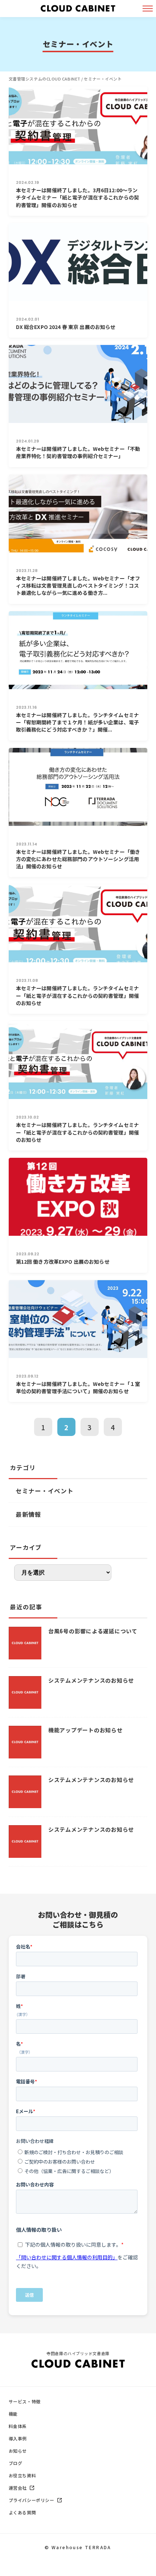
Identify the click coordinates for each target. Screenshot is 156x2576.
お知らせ (18, 2451)
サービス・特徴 (25, 2401)
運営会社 (18, 2488)
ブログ (16, 2463)
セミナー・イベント (45, 1491)
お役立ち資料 (22, 2475)
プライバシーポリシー (32, 2500)
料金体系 (18, 2426)
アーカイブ (26, 1547)
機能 (13, 2414)
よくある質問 (22, 2512)
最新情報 (28, 1514)
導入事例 (18, 2438)
